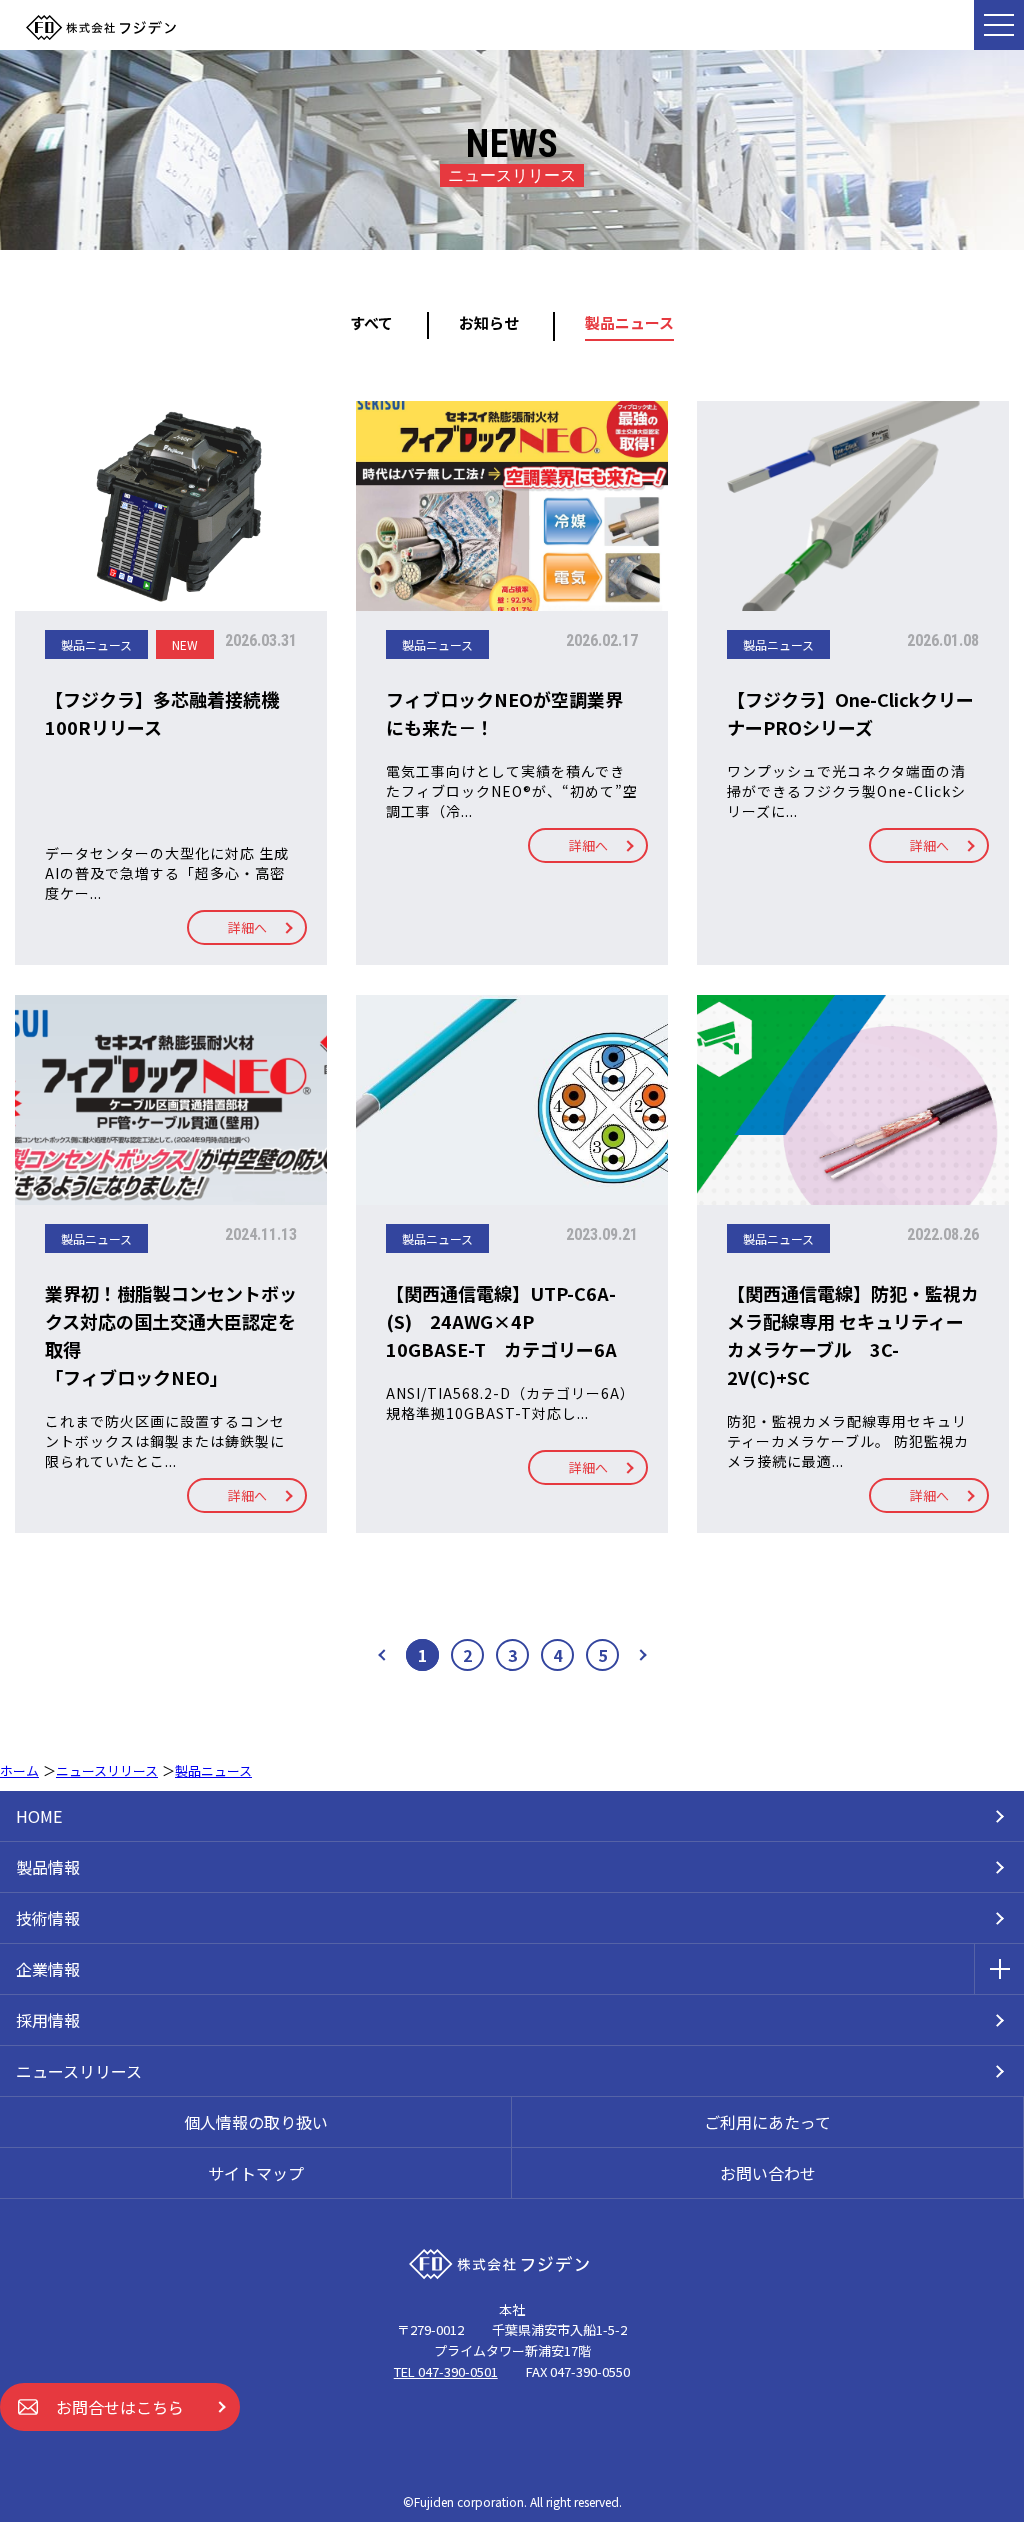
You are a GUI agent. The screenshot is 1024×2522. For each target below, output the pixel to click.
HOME (39, 1816)
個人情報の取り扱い (256, 2122)
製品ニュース (629, 322)
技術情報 (48, 1918)
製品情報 (48, 1867)
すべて (371, 322)
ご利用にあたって (767, 2122)
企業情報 (48, 1969)
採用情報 (48, 2020)
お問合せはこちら (120, 2407)
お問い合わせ (768, 2173)
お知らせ (489, 322)
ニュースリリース (79, 2071)
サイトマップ (256, 2173)
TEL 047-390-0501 (446, 2371)
